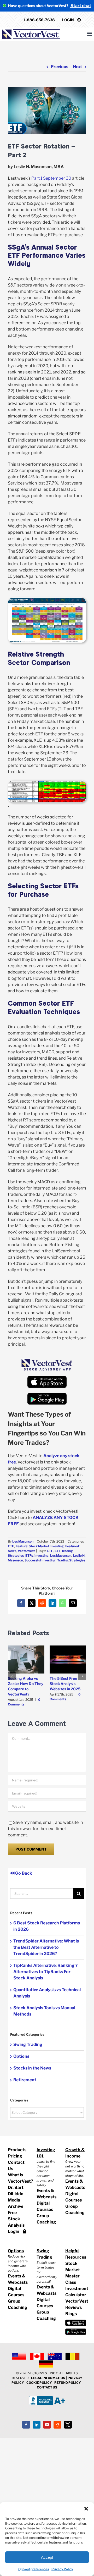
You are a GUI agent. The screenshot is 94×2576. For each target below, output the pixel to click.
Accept (47, 2557)
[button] (86, 2509)
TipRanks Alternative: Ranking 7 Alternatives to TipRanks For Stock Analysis (46, 1972)
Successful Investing (40, 1560)
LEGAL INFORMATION (48, 2378)
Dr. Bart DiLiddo (16, 2191)
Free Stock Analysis (16, 2219)
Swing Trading (28, 2044)
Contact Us (16, 2165)
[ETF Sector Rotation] (47, 600)
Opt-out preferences (34, 2569)
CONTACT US (47, 2387)
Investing (42, 1556)
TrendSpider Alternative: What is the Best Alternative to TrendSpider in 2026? (46, 1947)
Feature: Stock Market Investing (40, 1546)
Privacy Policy (62, 2569)
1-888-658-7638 (39, 20)
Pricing (15, 2156)
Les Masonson (23, 1541)
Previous (59, 67)
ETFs (29, 1556)
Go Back (23, 1873)
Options (21, 2056)
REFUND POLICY (68, 2383)
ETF (11, 1546)
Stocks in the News (32, 2068)
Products (17, 2150)
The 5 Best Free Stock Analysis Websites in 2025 (65, 1684)
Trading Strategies (71, 1560)
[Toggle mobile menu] (90, 34)
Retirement (25, 2080)
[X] (68, 2425)
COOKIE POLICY (39, 2383)
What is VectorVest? (18, 2178)
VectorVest (26, 1551)
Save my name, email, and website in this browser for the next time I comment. (45, 1829)
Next (77, 67)
